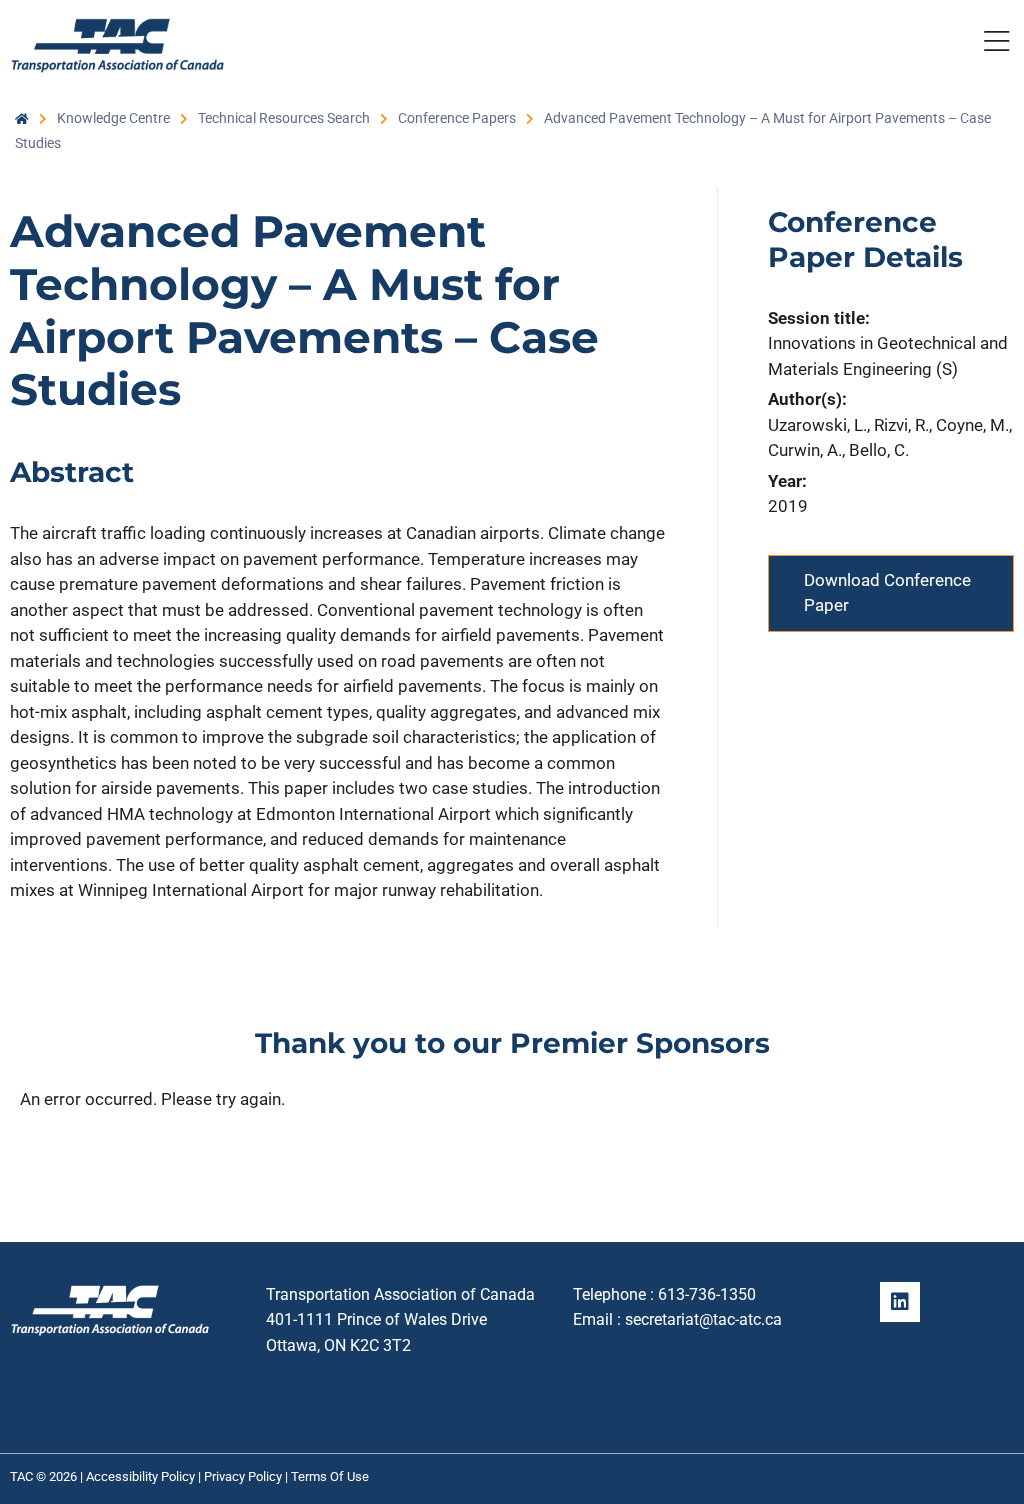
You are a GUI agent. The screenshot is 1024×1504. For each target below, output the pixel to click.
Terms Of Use (330, 1476)
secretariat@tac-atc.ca (703, 1319)
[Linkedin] (900, 1302)
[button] (996, 45)
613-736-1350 (707, 1294)
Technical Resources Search (284, 118)
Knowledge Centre (113, 118)
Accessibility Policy (140, 1476)
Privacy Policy (243, 1476)
